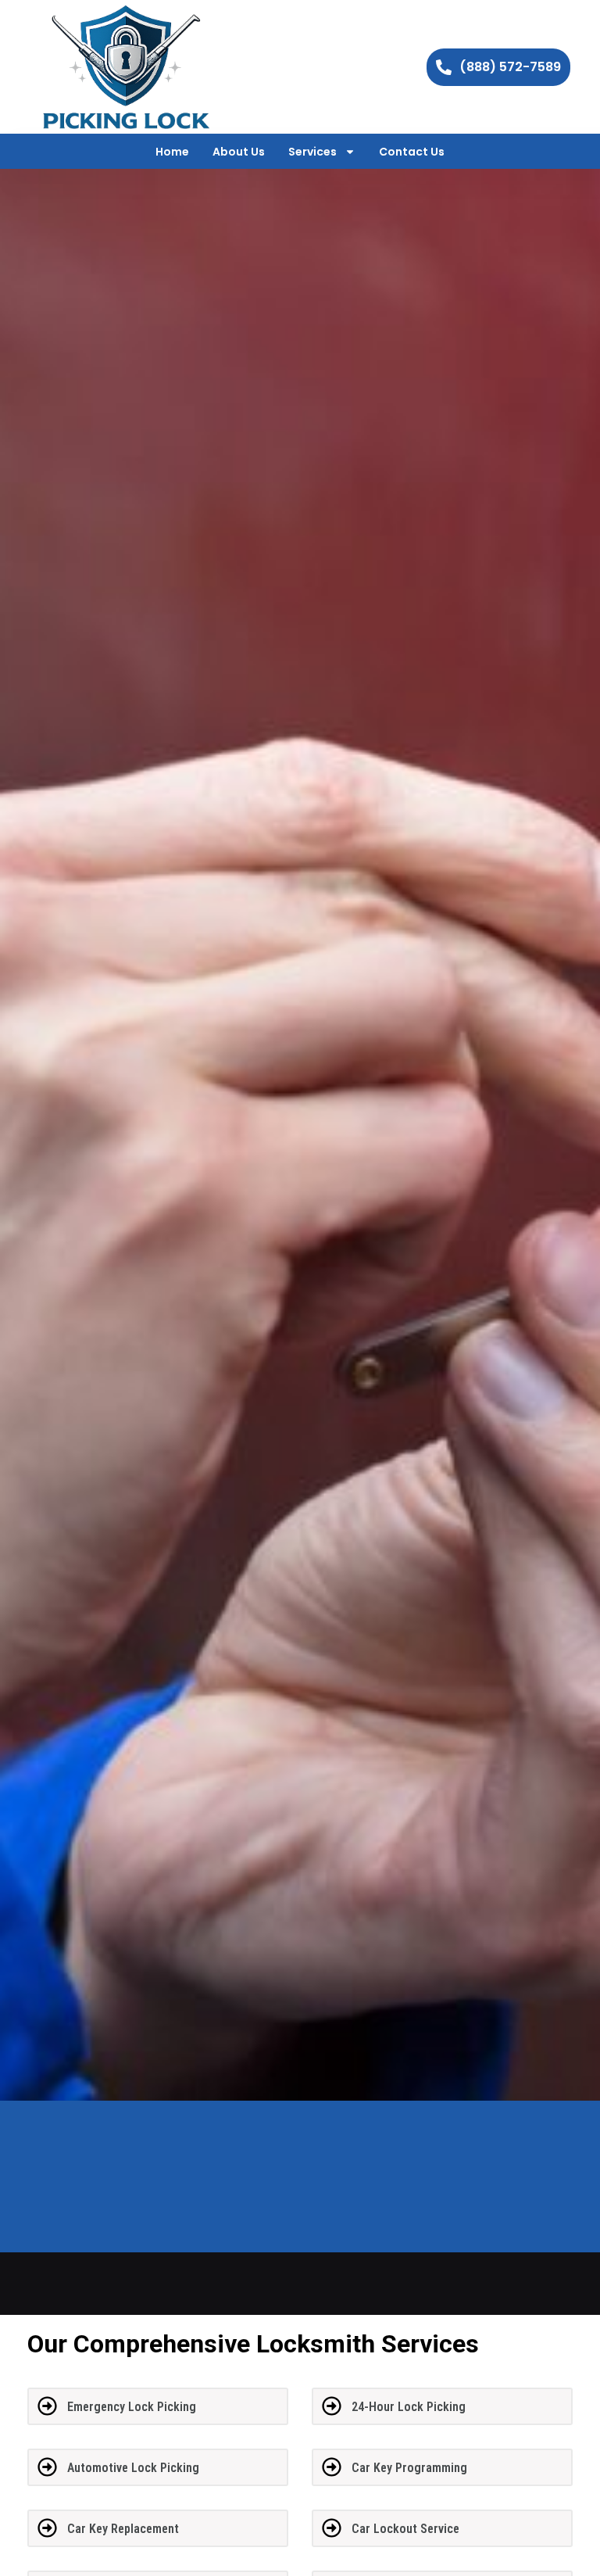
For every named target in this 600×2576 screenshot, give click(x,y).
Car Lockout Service (405, 2529)
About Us (239, 152)
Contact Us (412, 152)
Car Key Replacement (123, 2529)
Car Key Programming (409, 2468)
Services (312, 152)
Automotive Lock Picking (133, 2468)
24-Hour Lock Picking (409, 2407)
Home (172, 152)
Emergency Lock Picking (132, 2407)
